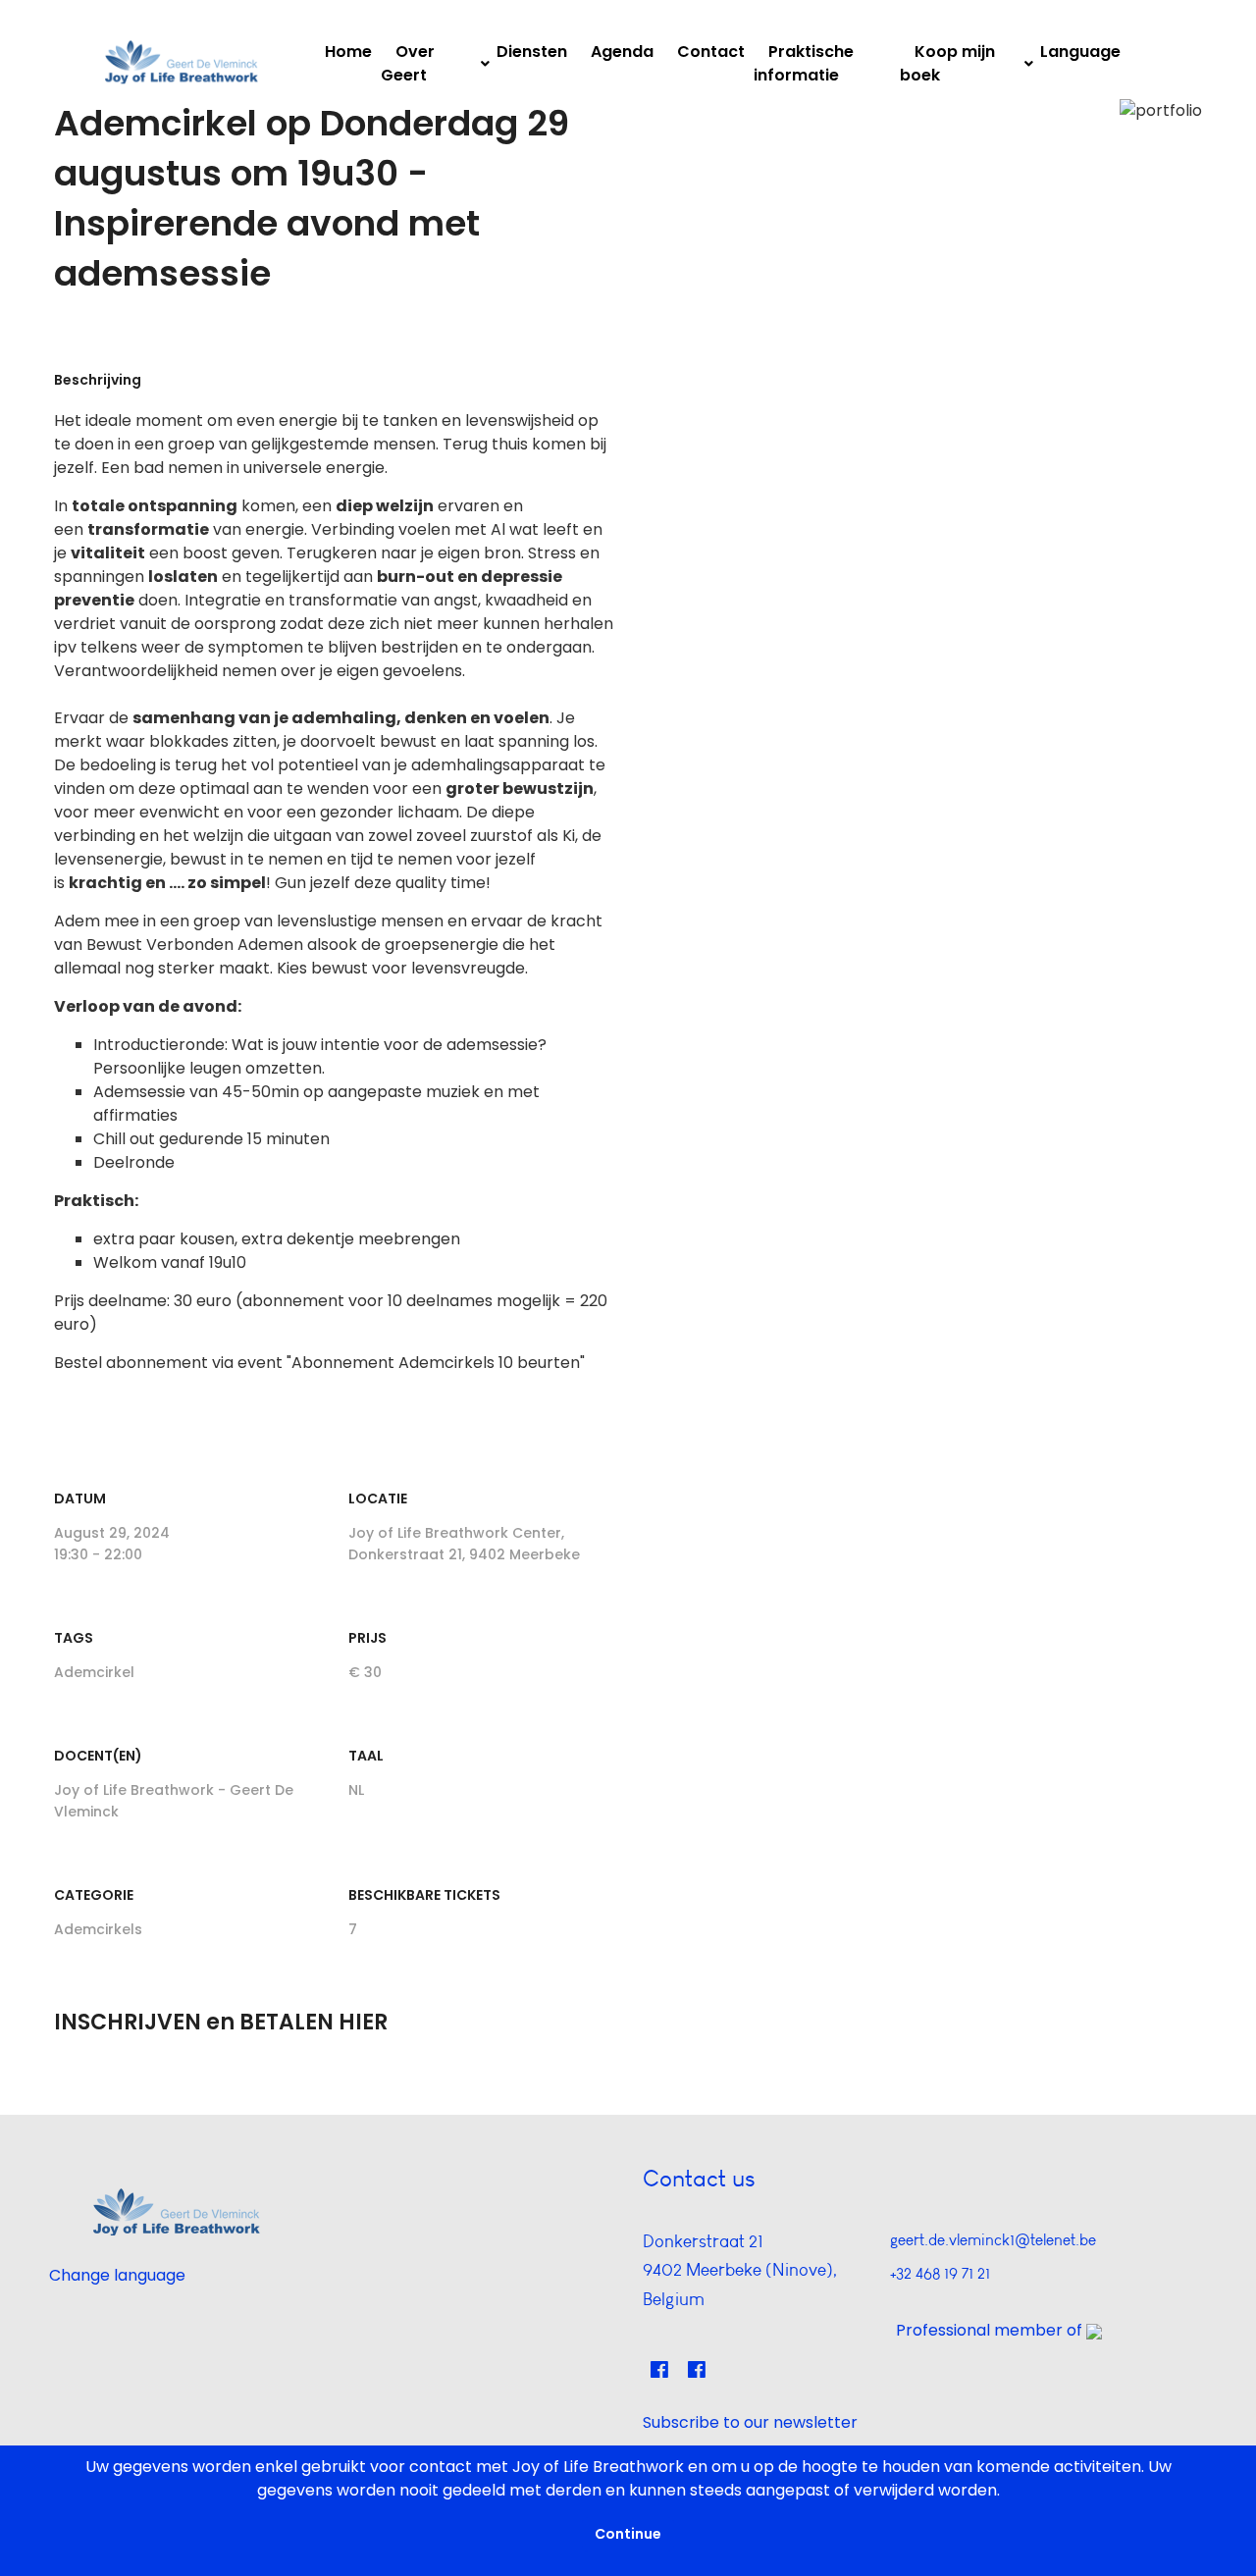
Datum (80, 1498)
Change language (117, 2275)
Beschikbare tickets (424, 1895)
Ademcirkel (94, 1672)
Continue (628, 2534)
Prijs (367, 1638)
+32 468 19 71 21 (940, 2273)
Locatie (378, 1498)
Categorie (94, 1895)
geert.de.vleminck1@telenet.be (993, 2240)
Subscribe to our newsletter (750, 2422)
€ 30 (365, 1672)
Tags (74, 1638)
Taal (366, 1756)
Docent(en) (98, 1756)
